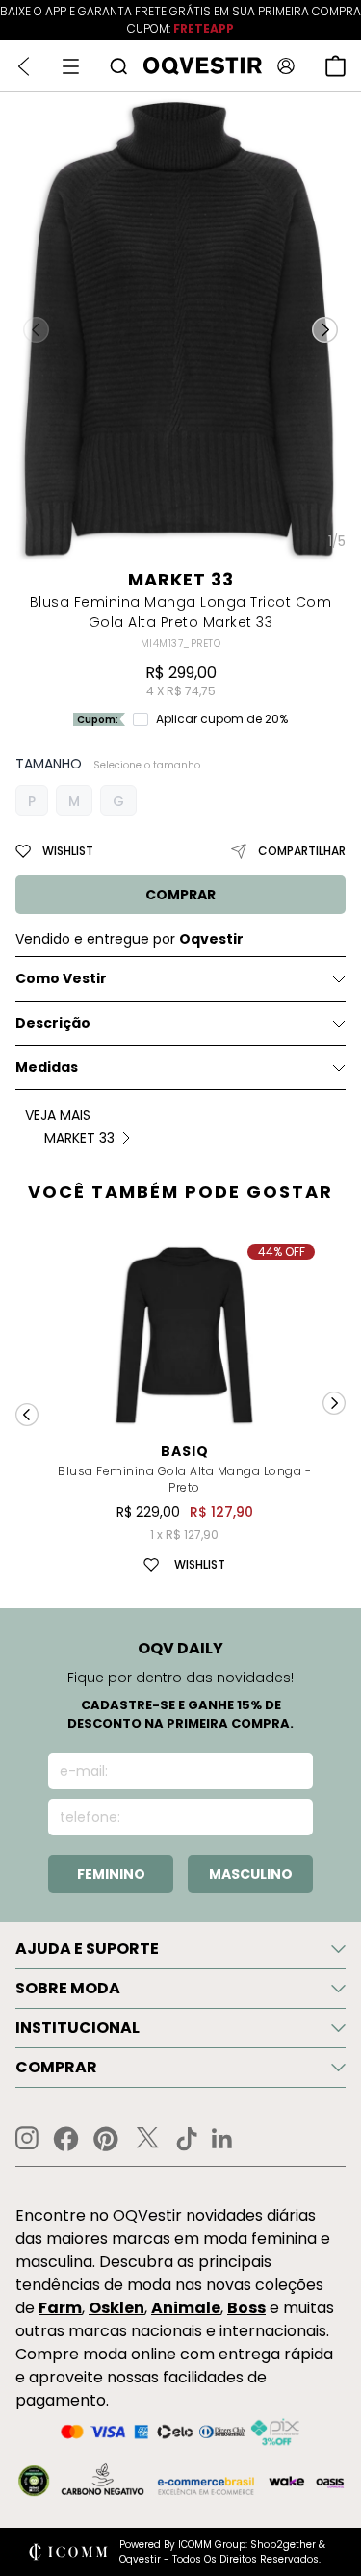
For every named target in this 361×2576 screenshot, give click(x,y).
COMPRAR (180, 895)
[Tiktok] (187, 2139)
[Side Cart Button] (335, 66)
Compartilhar (302, 851)
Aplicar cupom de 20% (222, 719)
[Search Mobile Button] (118, 66)
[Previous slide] (27, 1415)
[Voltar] (24, 66)
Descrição (53, 1023)
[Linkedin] (222, 2139)
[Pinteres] (106, 2139)
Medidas (47, 1067)
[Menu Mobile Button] (71, 66)
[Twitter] (147, 2139)
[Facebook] (66, 2139)
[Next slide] (334, 1403)
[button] (325, 329)
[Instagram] (27, 2138)
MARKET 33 (181, 579)
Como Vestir (61, 978)
